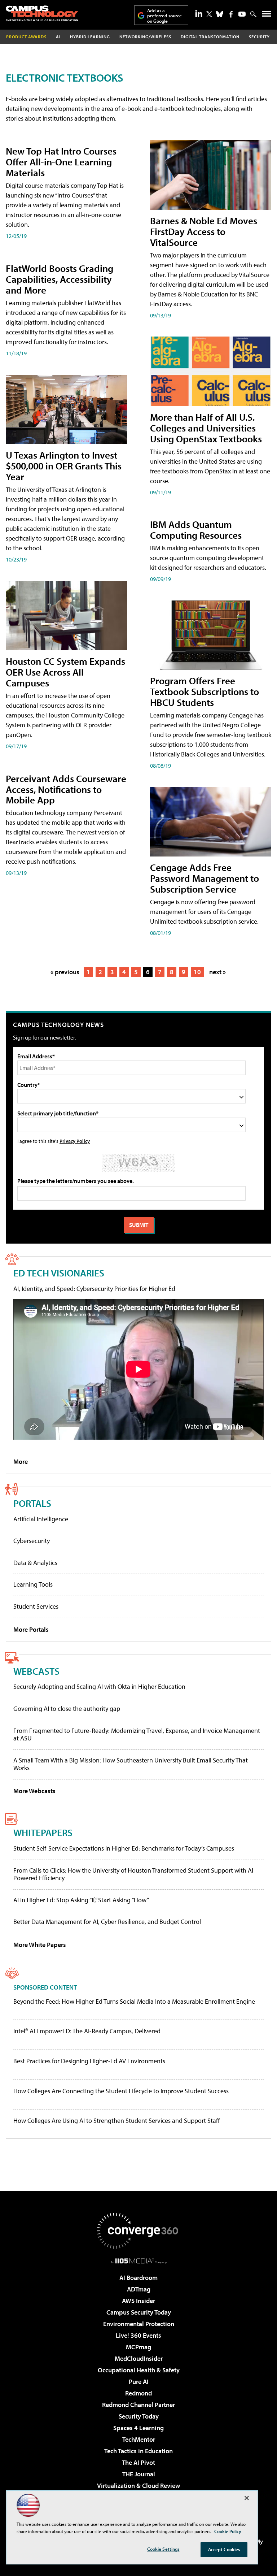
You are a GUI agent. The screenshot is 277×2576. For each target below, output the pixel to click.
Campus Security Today (139, 2312)
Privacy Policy (75, 1141)
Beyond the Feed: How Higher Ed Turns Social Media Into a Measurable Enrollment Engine (134, 2002)
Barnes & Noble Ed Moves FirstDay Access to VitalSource (204, 231)
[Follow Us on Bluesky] (220, 14)
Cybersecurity (32, 1541)
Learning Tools (33, 1584)
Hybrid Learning (90, 37)
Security (259, 37)
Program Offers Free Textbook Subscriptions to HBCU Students (205, 691)
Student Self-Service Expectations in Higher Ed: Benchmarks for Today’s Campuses (124, 1848)
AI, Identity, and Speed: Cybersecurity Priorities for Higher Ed (94, 1289)
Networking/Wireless (145, 37)
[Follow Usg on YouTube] (242, 14)
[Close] (247, 2498)
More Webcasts (34, 1791)
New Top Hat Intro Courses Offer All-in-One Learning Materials (61, 162)
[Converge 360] (138, 2231)
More (21, 1462)
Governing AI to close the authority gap (67, 1708)
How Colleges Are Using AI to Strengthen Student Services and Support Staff (117, 2121)
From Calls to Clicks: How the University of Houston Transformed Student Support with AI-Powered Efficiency (134, 1874)
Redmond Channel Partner (138, 2405)
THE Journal (139, 2474)
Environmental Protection (139, 2324)
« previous (65, 972)
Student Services (36, 1606)
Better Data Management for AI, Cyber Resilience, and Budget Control (107, 1922)
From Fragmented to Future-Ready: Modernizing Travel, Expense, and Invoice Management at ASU (137, 1734)
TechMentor (139, 2439)
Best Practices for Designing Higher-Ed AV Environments (89, 2061)
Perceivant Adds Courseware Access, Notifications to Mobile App (66, 789)
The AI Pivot (138, 2462)
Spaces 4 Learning (138, 2428)
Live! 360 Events (138, 2335)
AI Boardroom (138, 2278)
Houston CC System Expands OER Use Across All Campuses (65, 672)
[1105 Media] (139, 2261)
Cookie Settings (163, 2549)
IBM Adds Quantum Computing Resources (196, 530)
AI (58, 37)
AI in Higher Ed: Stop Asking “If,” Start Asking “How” (81, 1900)
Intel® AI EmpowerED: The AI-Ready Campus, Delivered (87, 2031)
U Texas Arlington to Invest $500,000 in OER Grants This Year (64, 466)
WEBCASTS (36, 1671)
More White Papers (40, 1945)
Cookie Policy (228, 2531)
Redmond (138, 2393)
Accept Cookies (224, 2549)
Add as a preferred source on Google (164, 16)
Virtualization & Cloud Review (138, 2486)
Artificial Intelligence (41, 1519)
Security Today (139, 2416)
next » (217, 972)
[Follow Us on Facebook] (231, 14)
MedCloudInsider (139, 2358)
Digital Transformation (210, 37)
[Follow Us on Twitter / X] (209, 14)
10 (197, 972)
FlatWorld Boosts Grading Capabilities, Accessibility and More (60, 279)
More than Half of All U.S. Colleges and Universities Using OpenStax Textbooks (206, 428)
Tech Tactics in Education (138, 2451)
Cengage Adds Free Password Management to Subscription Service (205, 878)
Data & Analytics (35, 1563)
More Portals (31, 1629)
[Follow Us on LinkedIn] (199, 13)
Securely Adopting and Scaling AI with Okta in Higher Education (99, 1686)
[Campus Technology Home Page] (42, 13)
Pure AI (139, 2382)
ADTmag (139, 2289)
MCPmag (138, 2347)
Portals (32, 1503)
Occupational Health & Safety (139, 2370)
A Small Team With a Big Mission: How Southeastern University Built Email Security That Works (131, 1764)
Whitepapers (43, 1832)
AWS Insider (138, 2301)
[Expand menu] (267, 15)
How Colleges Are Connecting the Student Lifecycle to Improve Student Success (121, 2091)
